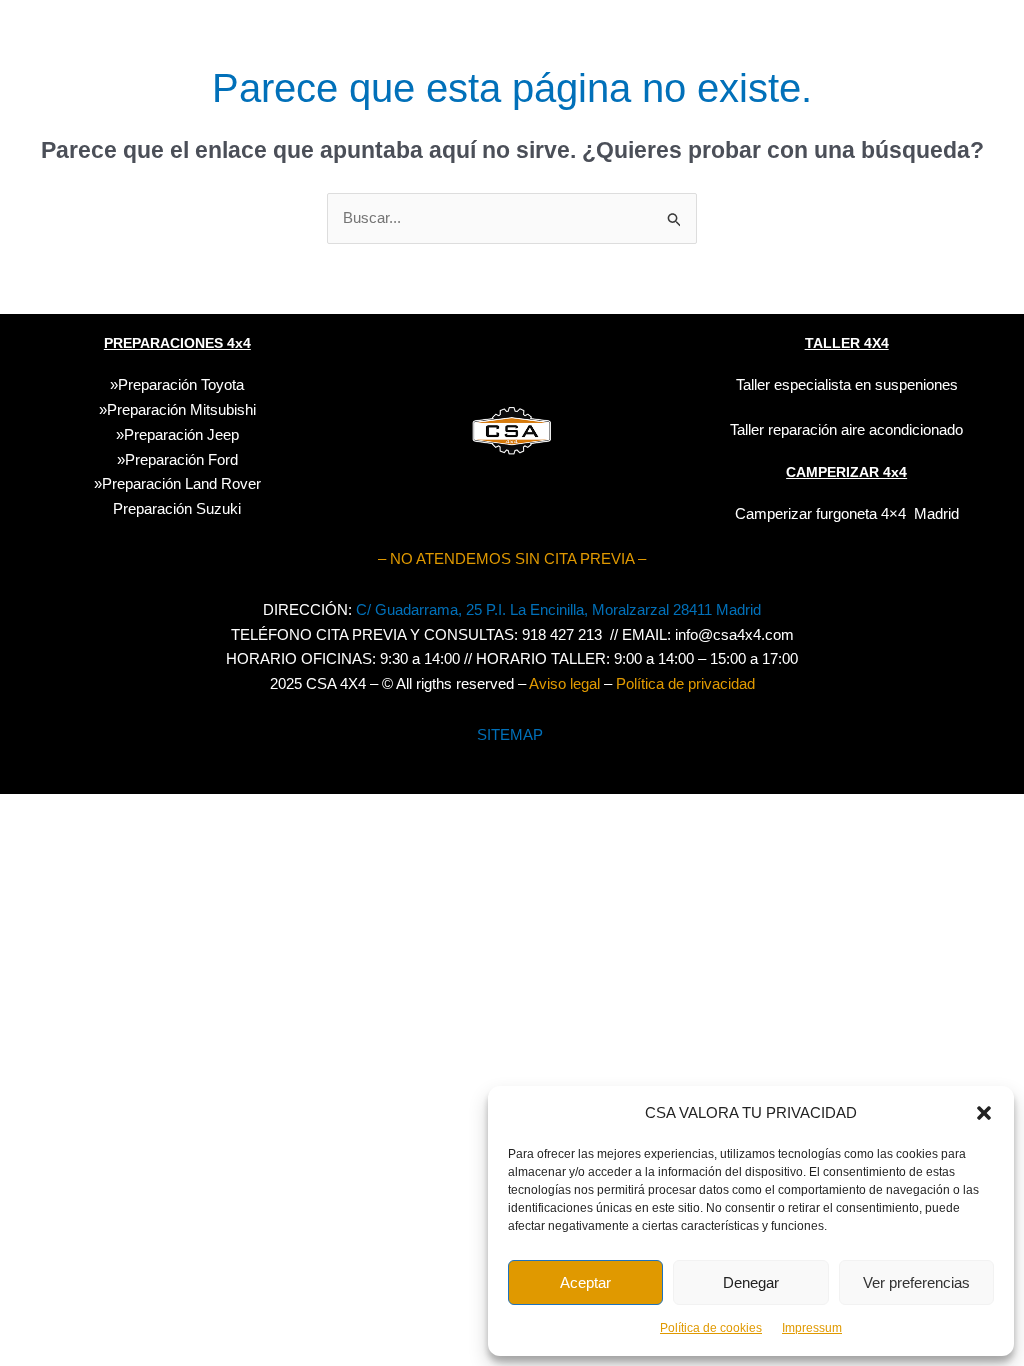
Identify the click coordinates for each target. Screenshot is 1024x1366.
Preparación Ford (181, 459)
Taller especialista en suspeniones (847, 384)
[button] (984, 1113)
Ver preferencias (916, 1282)
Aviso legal (564, 683)
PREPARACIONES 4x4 (177, 343)
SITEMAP (510, 734)
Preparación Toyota (181, 384)
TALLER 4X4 (847, 343)
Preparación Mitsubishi (181, 409)
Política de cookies (711, 1328)
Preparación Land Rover (181, 483)
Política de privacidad (685, 683)
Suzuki (177, 508)
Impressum (812, 1328)
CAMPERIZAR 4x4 (846, 472)
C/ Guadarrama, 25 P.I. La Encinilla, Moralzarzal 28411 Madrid (558, 609)
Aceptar (585, 1282)
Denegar (751, 1282)
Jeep (223, 434)
